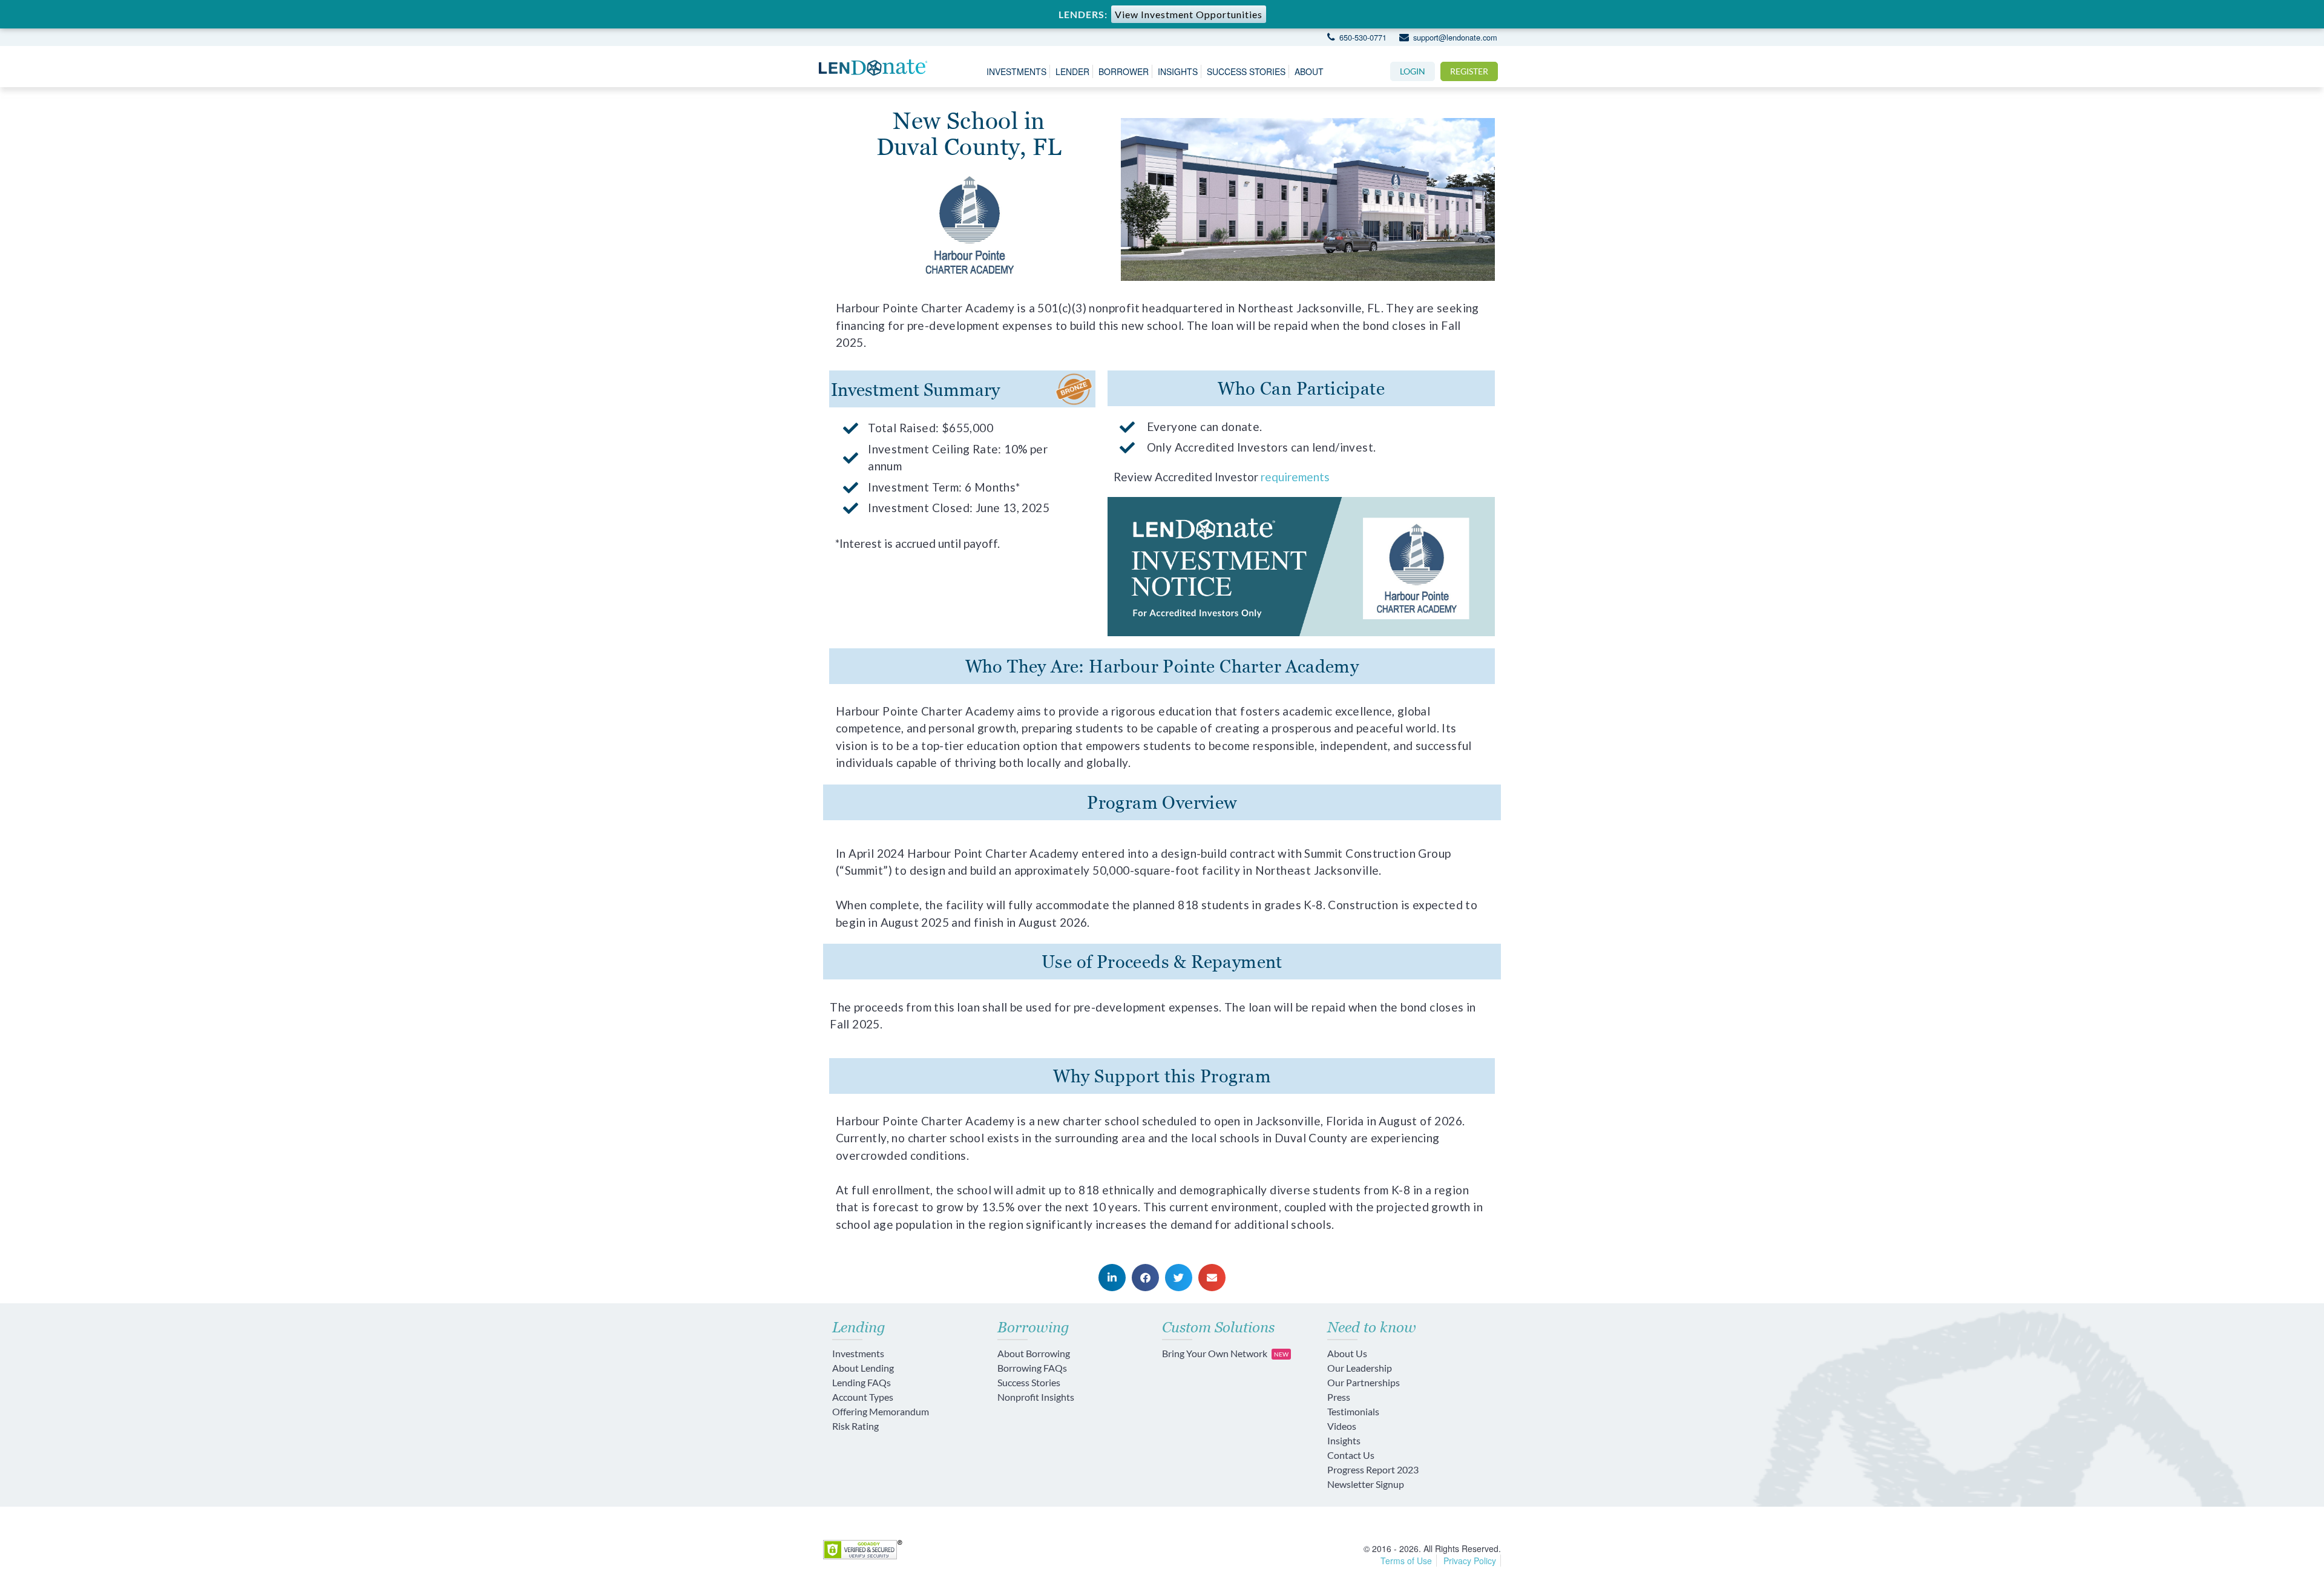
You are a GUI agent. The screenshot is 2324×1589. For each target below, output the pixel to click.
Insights (1178, 71)
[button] (1112, 1278)
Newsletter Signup (1366, 1484)
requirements (1295, 477)
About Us (1347, 1353)
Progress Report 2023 (1373, 1469)
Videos (1342, 1426)
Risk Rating (855, 1426)
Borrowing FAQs (1032, 1368)
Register (1469, 71)
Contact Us (1351, 1455)
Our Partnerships (1364, 1382)
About (1309, 71)
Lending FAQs (862, 1382)
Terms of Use (1406, 1561)
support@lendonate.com (1454, 37)
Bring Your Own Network (1225, 1353)
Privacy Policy (1470, 1561)
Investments (1016, 71)
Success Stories (1246, 71)
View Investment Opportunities (1189, 14)
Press (1339, 1397)
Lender (1072, 71)
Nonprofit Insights (1036, 1397)
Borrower (1124, 71)
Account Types (863, 1397)
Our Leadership (1360, 1368)
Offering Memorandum (881, 1411)
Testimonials (1353, 1411)
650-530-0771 (1361, 37)
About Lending (863, 1368)
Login (1413, 71)
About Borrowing (1034, 1353)
